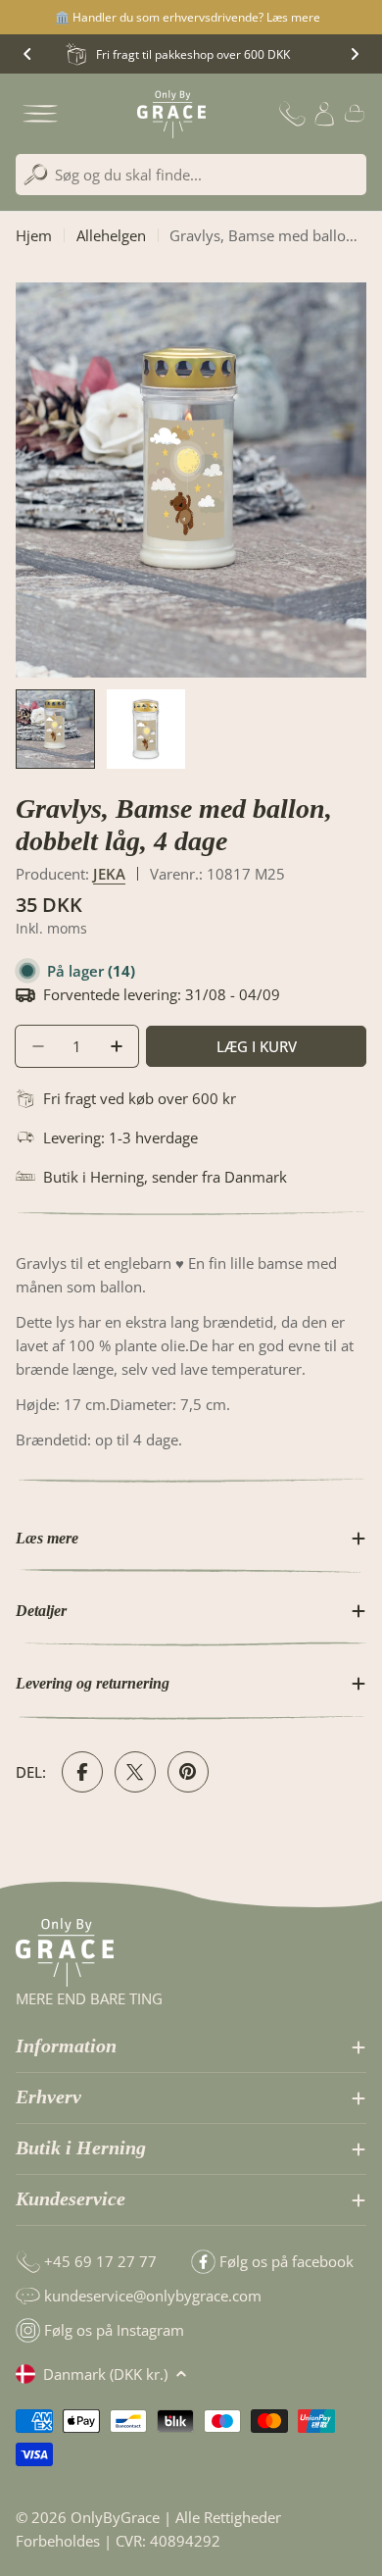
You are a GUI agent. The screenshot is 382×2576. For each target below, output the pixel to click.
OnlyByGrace (115, 2517)
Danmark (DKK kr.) (105, 2374)
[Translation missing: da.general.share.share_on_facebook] (82, 1772)
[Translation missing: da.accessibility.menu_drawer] (40, 114)
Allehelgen (111, 235)
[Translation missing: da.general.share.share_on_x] (135, 1772)
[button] (27, 54)
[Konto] (324, 114)
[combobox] (191, 175)
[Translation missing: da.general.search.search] (36, 175)
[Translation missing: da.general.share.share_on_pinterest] (188, 1772)
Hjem (34, 235)
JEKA (109, 874)
